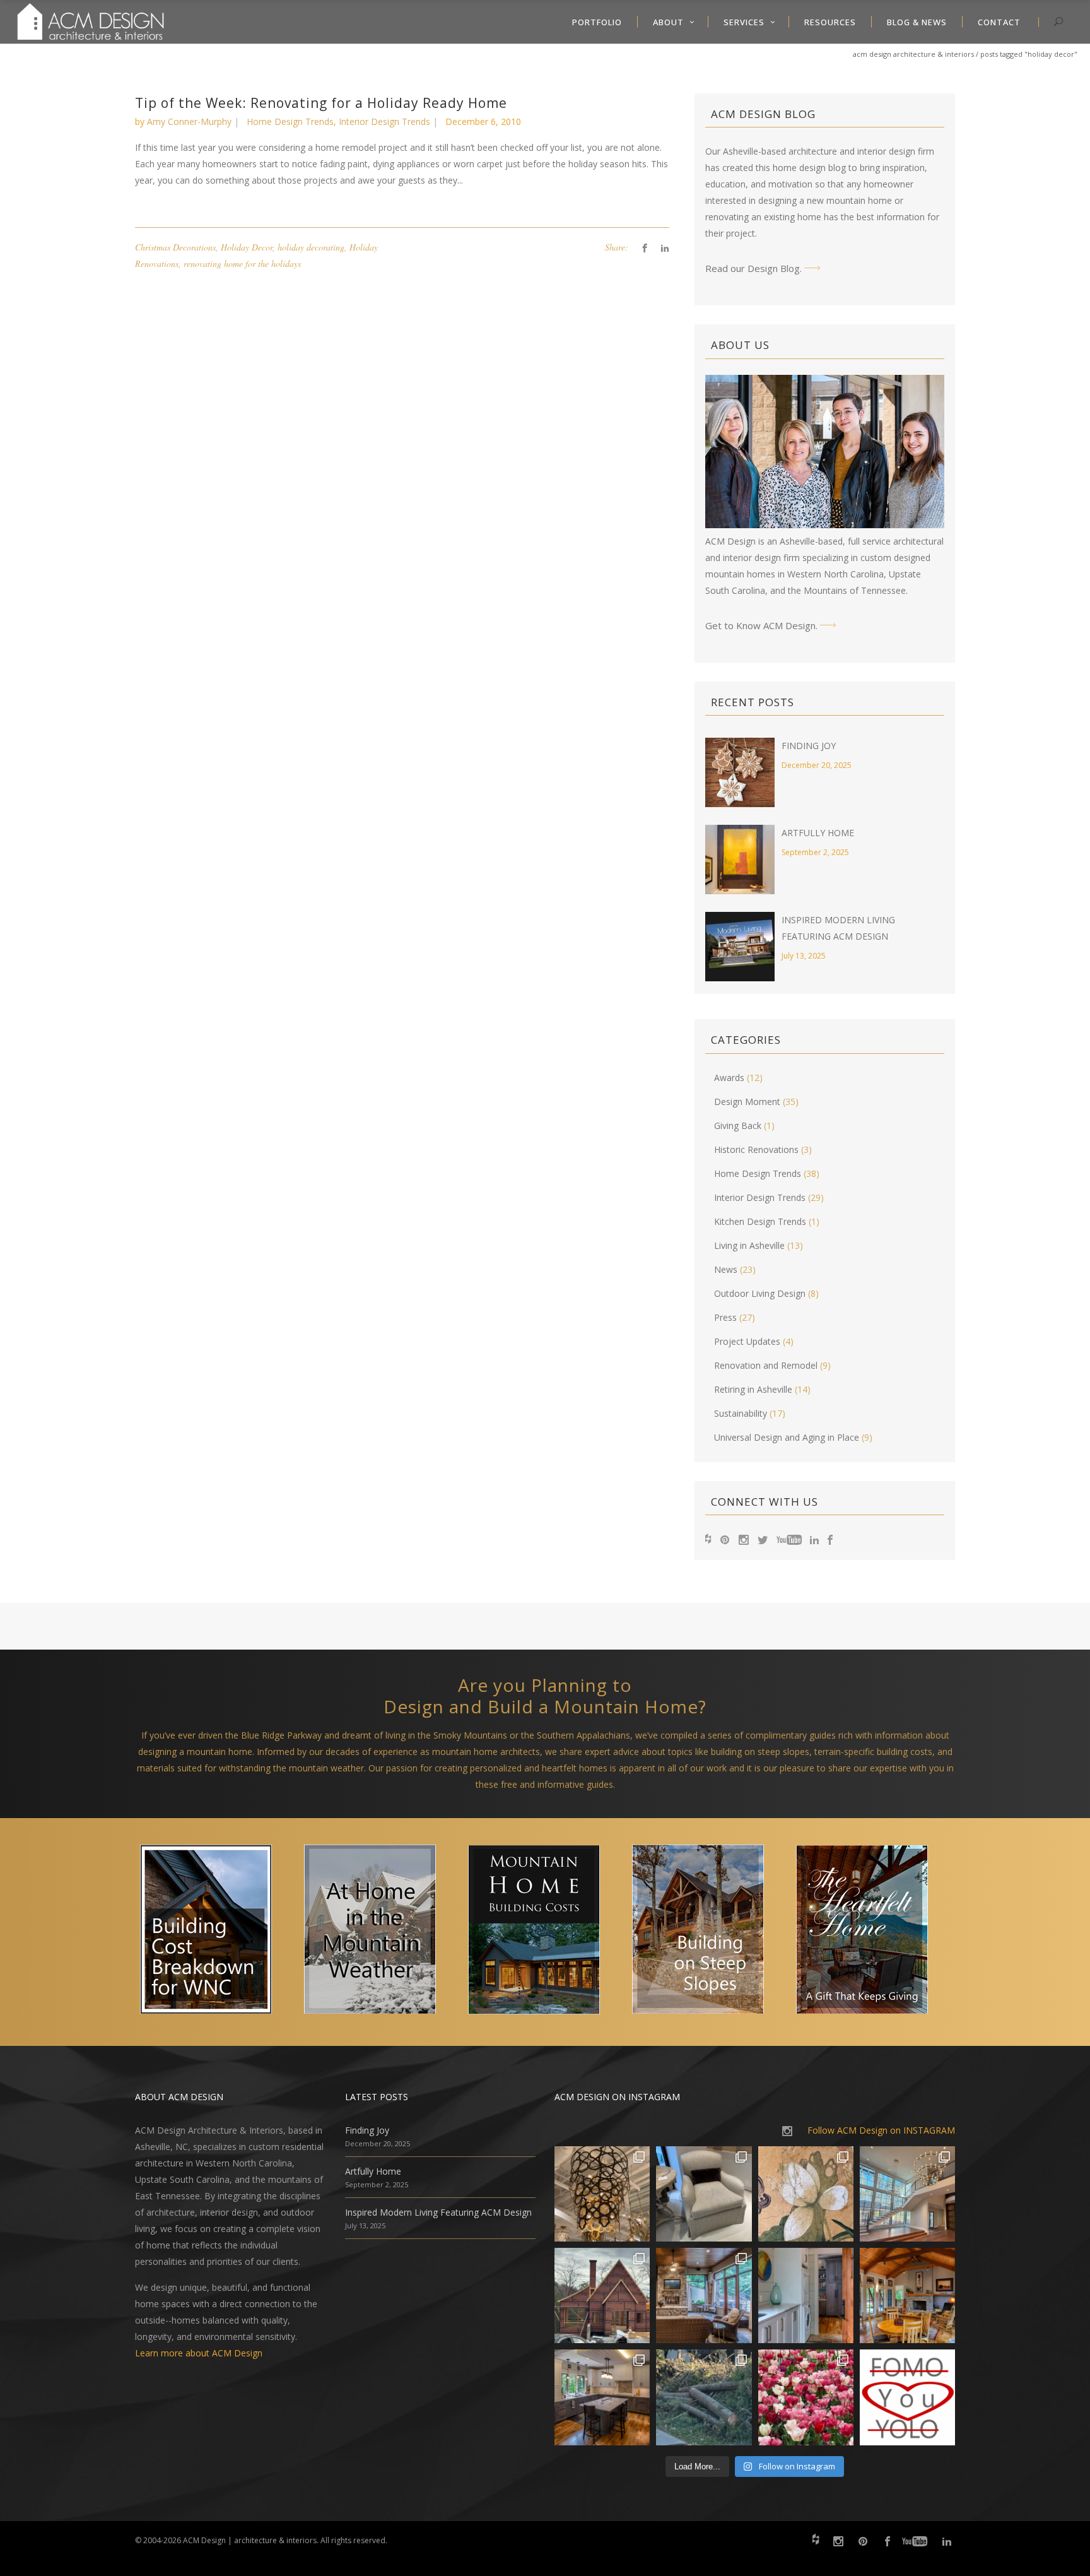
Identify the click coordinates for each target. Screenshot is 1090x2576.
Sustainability (741, 1413)
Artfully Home (818, 833)
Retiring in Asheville (753, 1389)
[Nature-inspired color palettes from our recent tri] (806, 2397)
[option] (217, 1932)
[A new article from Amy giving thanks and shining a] (704, 2397)
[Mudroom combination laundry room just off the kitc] (806, 2295)
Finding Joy (809, 746)
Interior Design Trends (384, 121)
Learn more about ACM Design (199, 2353)
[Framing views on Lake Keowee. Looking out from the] (602, 2295)
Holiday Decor (247, 247)
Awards (729, 1078)
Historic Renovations (756, 1149)
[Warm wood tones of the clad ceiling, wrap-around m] (907, 2295)
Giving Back (738, 1126)
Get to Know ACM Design (760, 625)
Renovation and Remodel (766, 1365)
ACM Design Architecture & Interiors (913, 54)
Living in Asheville (749, 1245)
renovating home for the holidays (242, 263)
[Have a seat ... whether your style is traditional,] (704, 2194)
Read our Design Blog (753, 268)
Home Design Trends (290, 121)
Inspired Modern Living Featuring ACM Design (438, 2212)
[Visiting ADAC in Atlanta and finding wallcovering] (806, 2194)
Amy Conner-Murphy (189, 121)
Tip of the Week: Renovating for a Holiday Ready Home (321, 103)
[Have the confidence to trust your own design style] (907, 2397)
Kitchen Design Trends (760, 1221)
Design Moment (747, 1102)
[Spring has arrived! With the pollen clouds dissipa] (704, 2295)
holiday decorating (311, 247)
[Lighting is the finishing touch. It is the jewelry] (602, 2194)
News (726, 1269)
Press (725, 1317)
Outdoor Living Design (760, 1293)
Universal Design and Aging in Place (787, 1437)
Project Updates (747, 1341)
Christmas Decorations (175, 247)
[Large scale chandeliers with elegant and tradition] (907, 2194)
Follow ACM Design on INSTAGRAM (881, 2130)
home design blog (809, 168)
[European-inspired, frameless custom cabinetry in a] (602, 2397)
